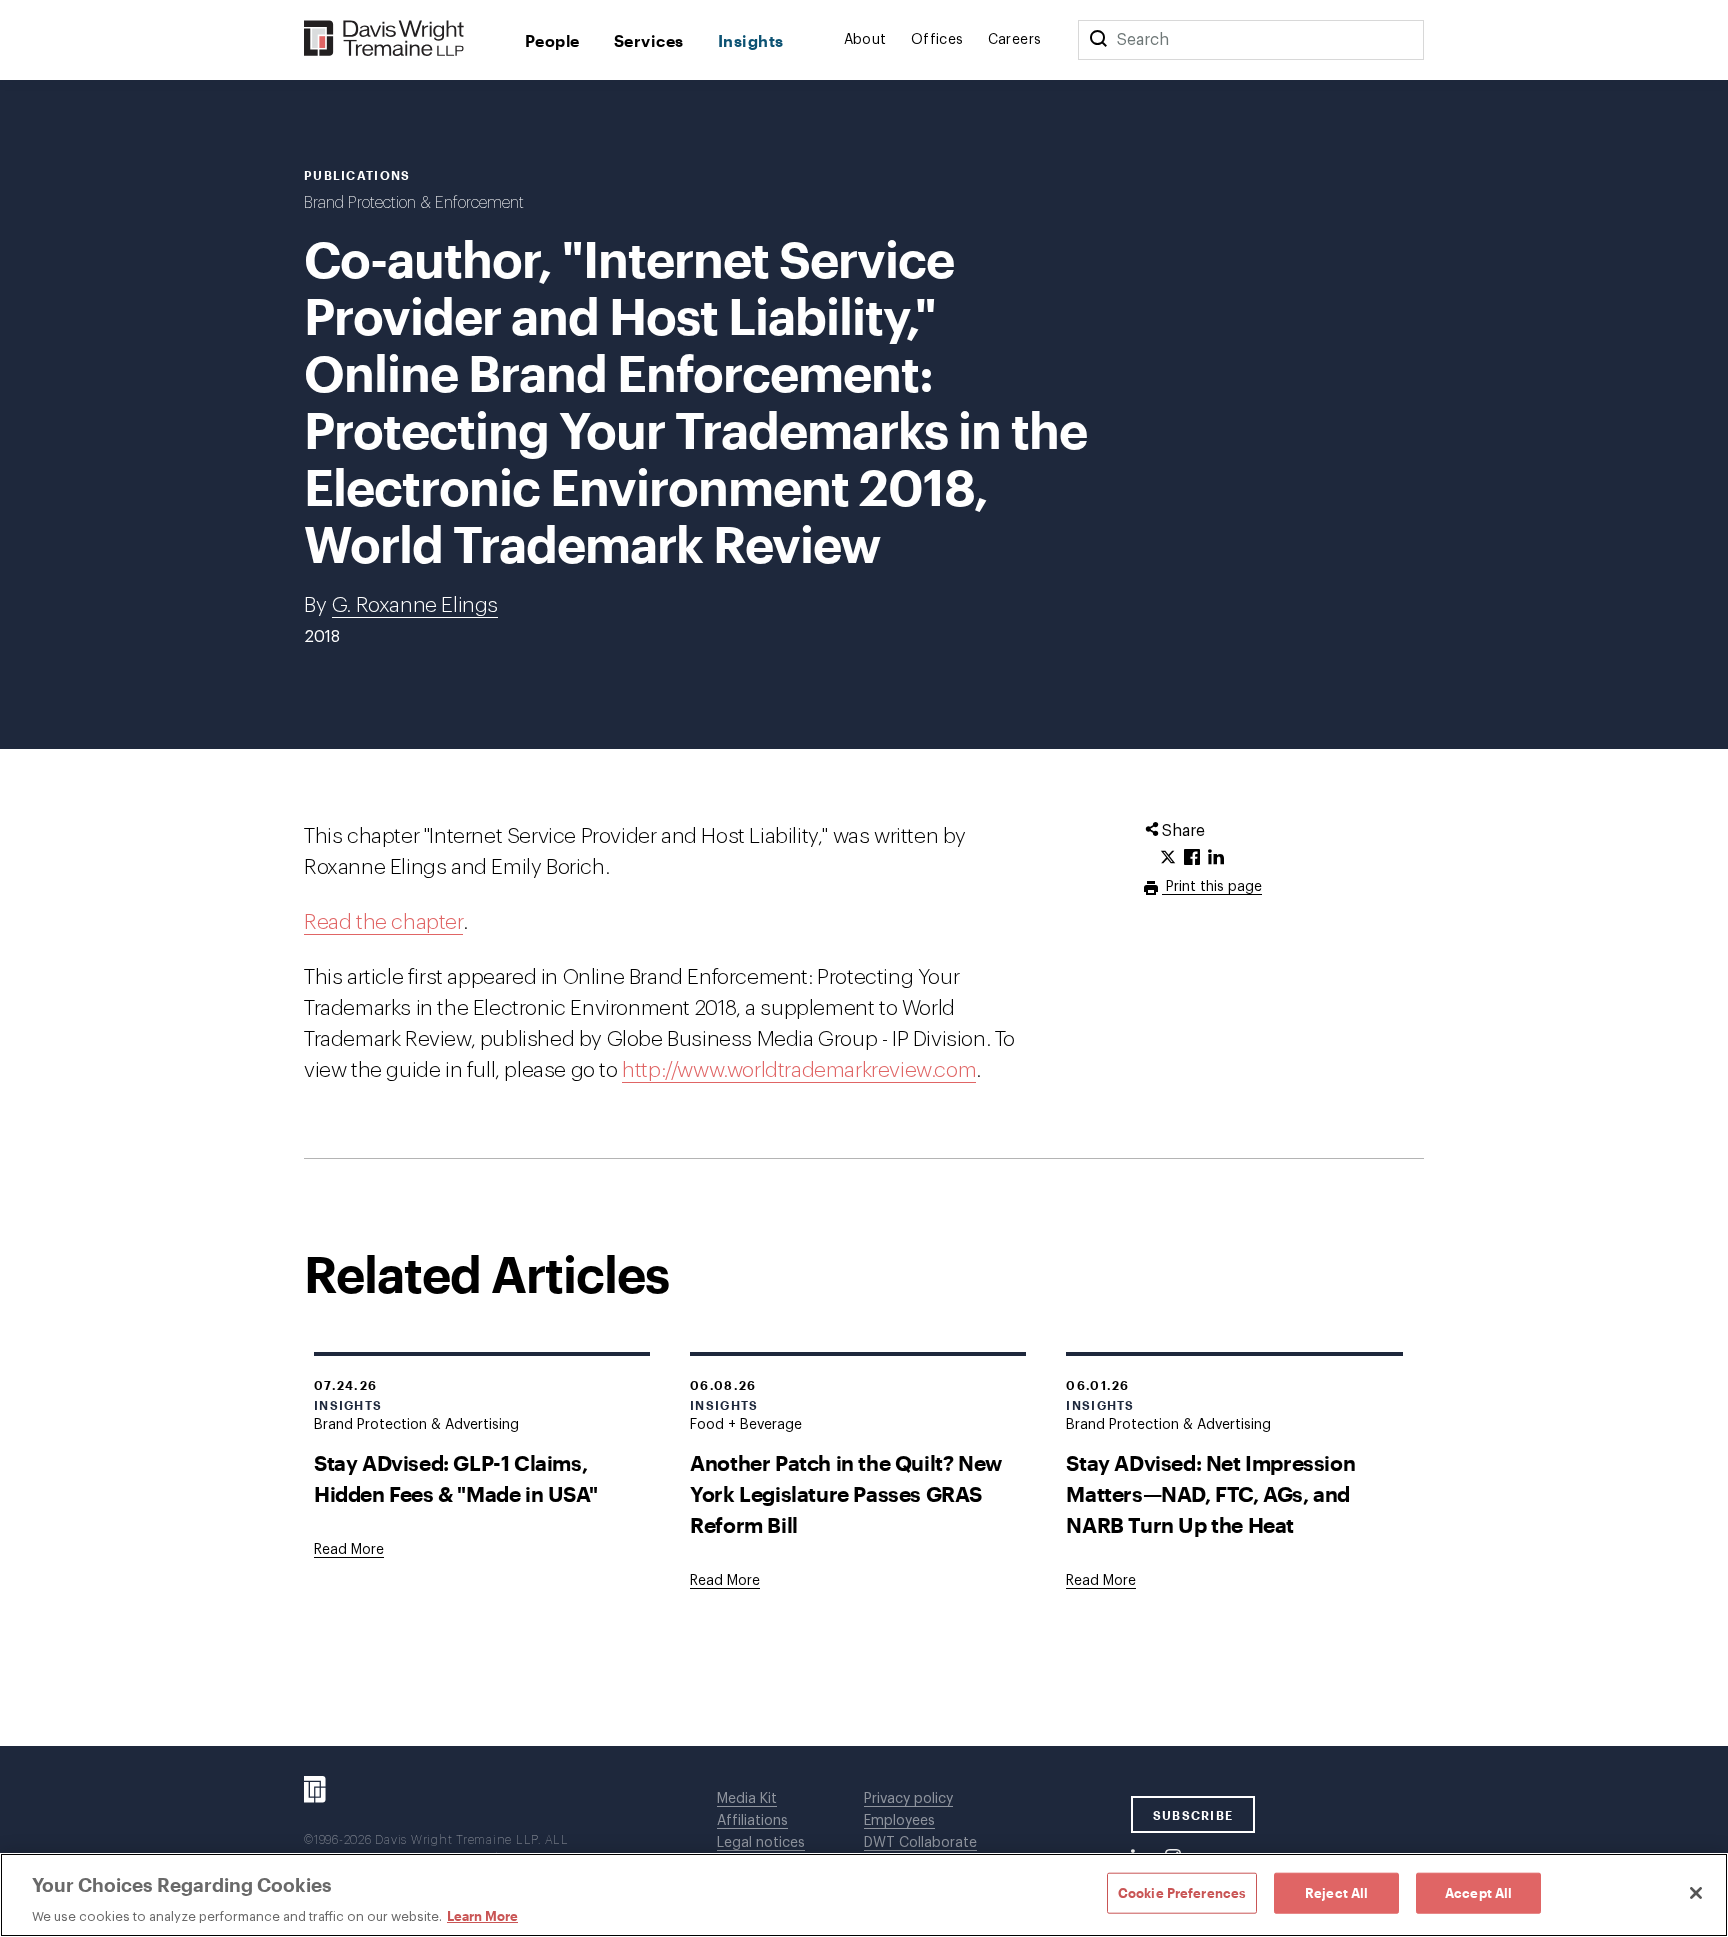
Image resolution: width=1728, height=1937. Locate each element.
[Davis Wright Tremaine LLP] (384, 39)
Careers (1015, 40)
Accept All (1478, 1892)
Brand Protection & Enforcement (414, 203)
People (552, 40)
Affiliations (752, 1821)
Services (649, 40)
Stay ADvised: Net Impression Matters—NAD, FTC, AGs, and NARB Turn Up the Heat (1210, 1493)
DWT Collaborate (920, 1843)
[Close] (1696, 1893)
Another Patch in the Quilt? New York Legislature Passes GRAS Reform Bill (846, 1493)
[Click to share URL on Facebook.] (1192, 858)
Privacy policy (908, 1799)
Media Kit (747, 1799)
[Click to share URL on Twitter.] (1168, 858)
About (865, 40)
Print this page (1212, 887)
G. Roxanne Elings (415, 605)
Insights (751, 40)
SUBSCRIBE (1193, 1815)
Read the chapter (383, 922)
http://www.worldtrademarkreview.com (799, 1070)
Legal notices (761, 1843)
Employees (899, 1821)
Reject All (1336, 1892)
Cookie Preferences (1182, 1892)
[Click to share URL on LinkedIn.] (1216, 858)
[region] (864, 1895)
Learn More (482, 1916)
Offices (937, 40)
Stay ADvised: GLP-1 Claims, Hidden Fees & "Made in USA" (455, 1478)
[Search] (1098, 40)
